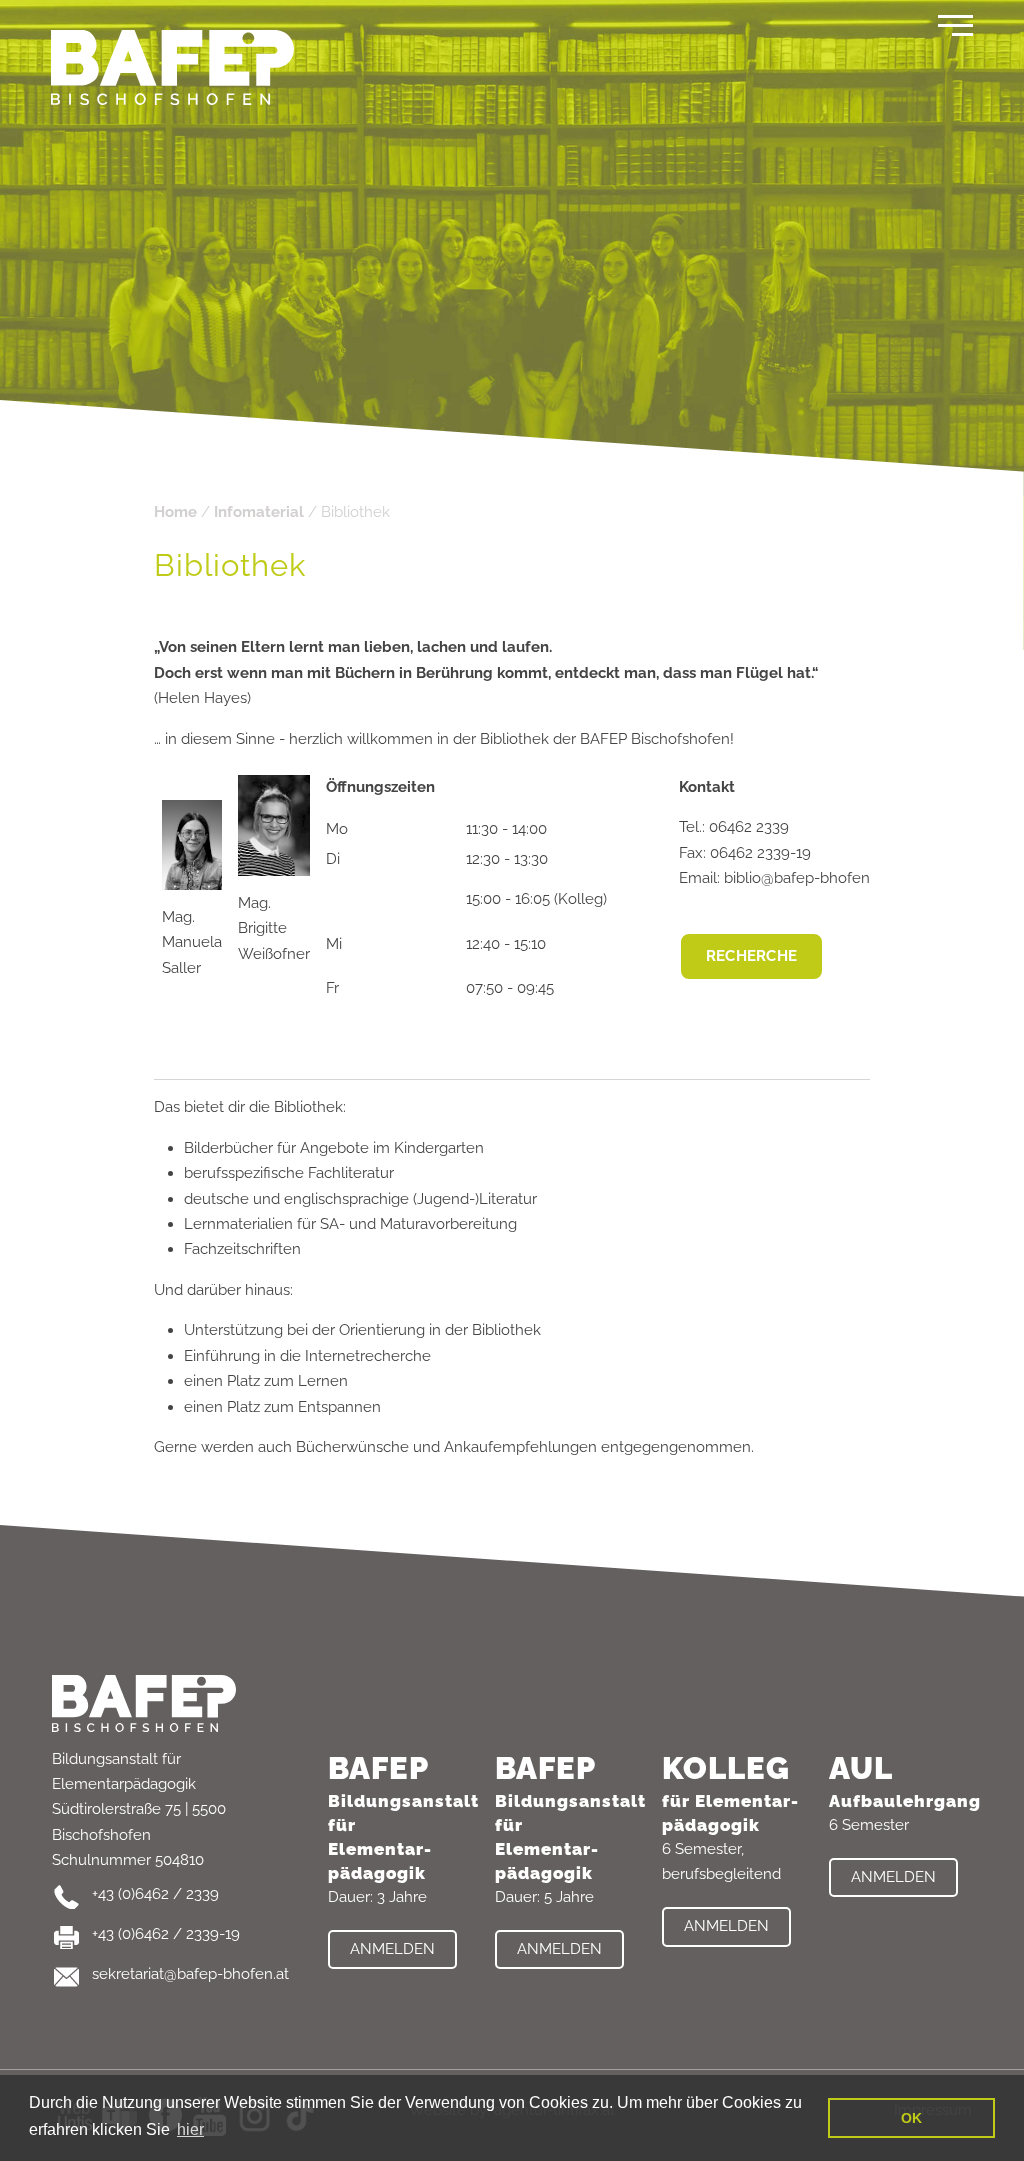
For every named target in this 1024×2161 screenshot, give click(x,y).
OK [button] (911, 2118)
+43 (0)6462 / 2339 (155, 1894)
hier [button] (190, 2129)
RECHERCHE (752, 956)
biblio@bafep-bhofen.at (805, 878)
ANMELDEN (392, 1949)
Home (175, 512)
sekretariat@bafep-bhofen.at (190, 1974)
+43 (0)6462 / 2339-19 (166, 1934)
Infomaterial (259, 512)
